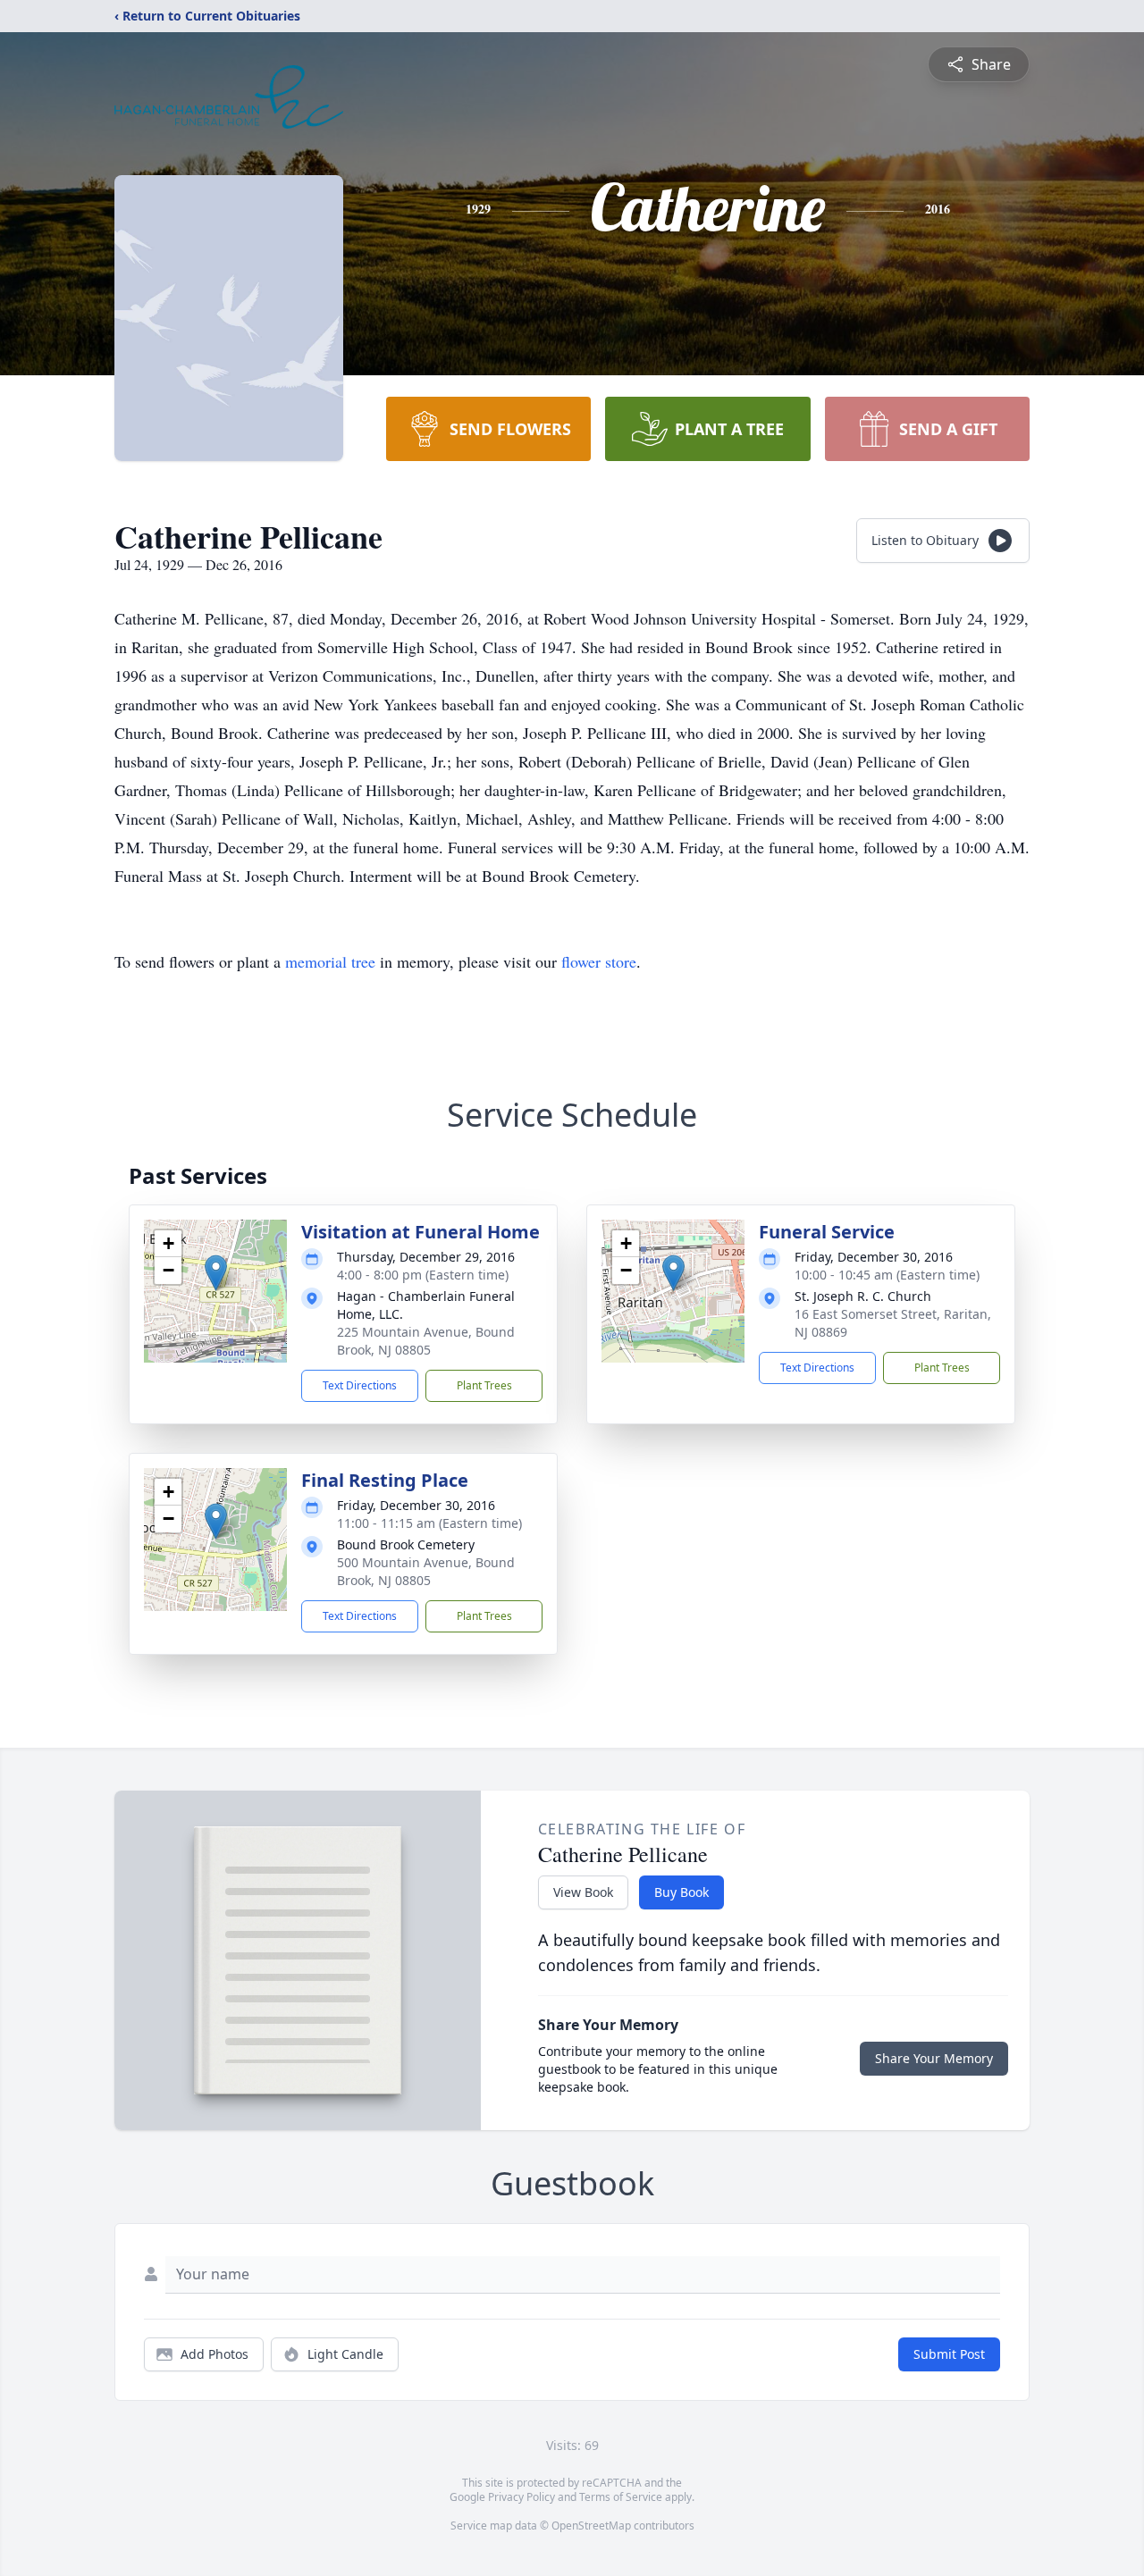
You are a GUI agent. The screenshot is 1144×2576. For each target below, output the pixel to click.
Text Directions (360, 1385)
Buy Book (681, 1892)
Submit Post (949, 2354)
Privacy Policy (522, 2497)
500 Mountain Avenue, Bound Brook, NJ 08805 (426, 1571)
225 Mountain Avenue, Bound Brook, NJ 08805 (426, 1341)
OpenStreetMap (591, 2526)
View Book (583, 1892)
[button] (216, 1273)
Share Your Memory (934, 2058)
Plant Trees (484, 1385)
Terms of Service (621, 2497)
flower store (599, 961)
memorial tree (330, 961)
